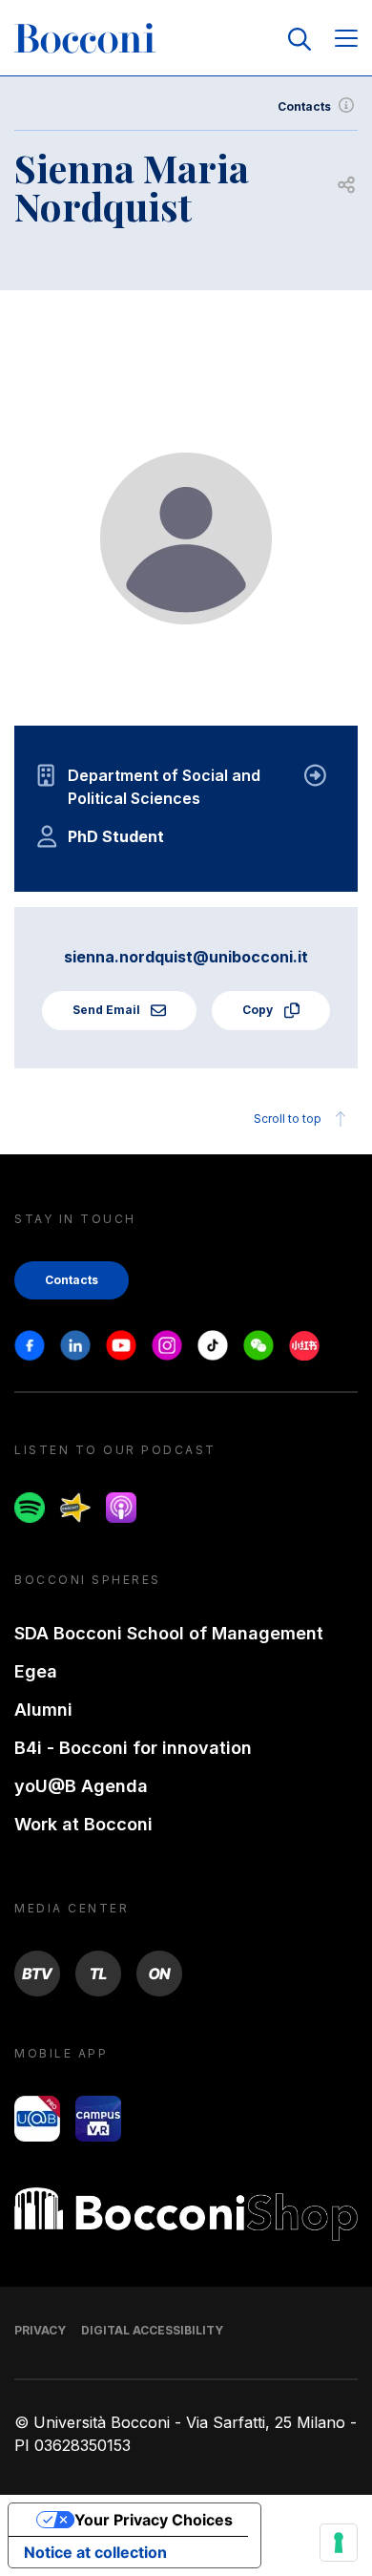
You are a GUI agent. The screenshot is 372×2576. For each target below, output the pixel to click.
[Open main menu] (346, 40)
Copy (259, 1010)
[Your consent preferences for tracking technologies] (339, 2543)
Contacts (304, 106)
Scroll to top (288, 1119)
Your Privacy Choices (154, 2520)
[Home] (85, 39)
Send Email (108, 1010)
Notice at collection (95, 2552)
